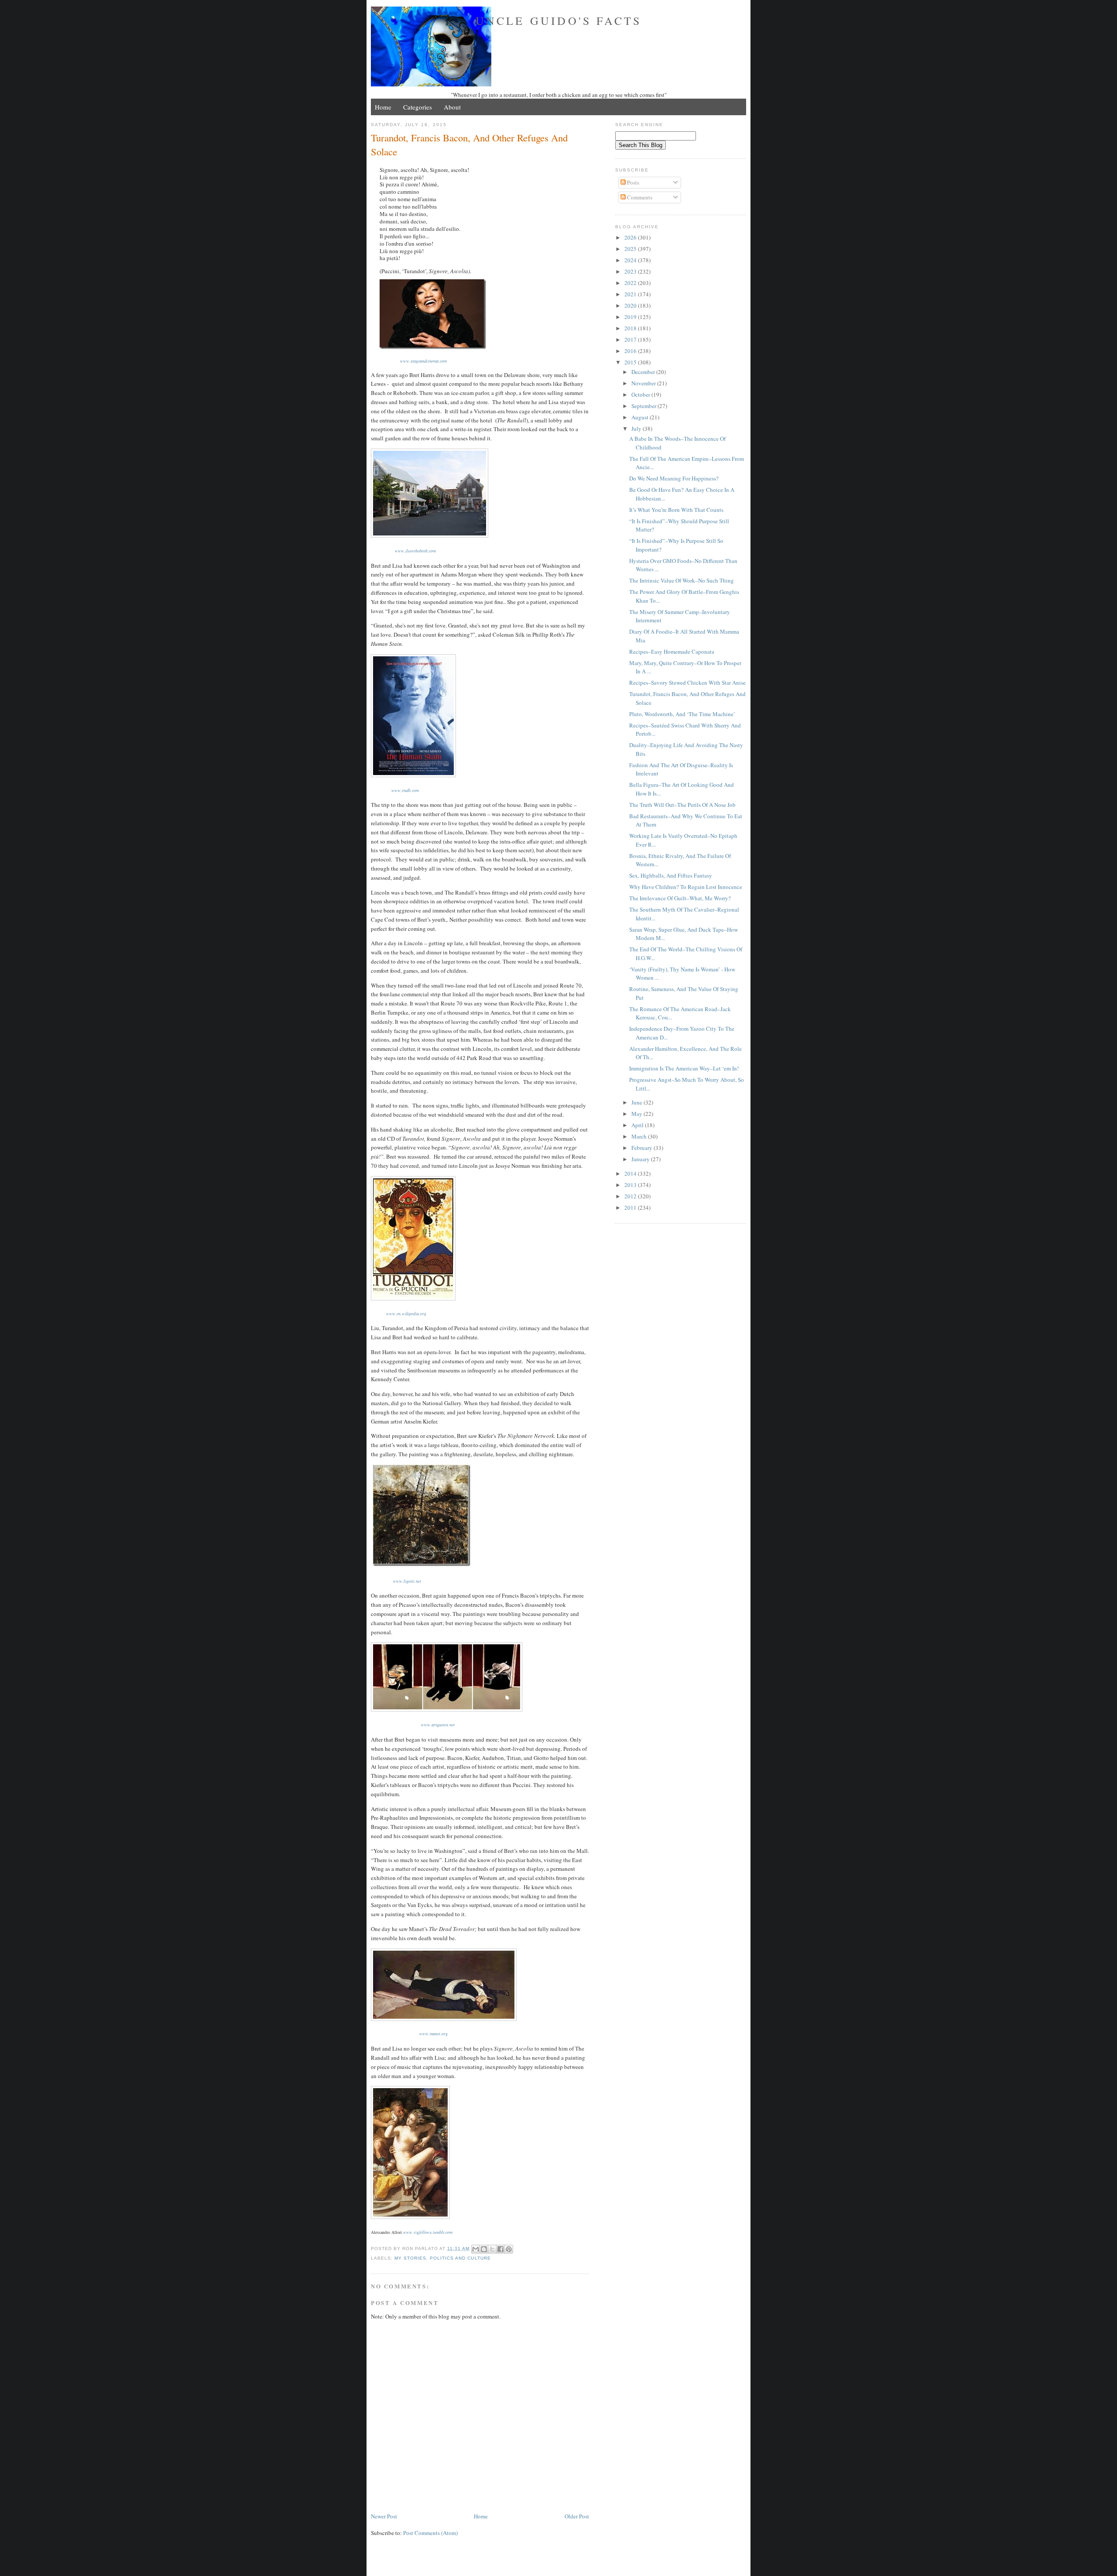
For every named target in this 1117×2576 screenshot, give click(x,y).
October (641, 394)
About (452, 107)
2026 (631, 237)
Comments (639, 197)
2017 (631, 340)
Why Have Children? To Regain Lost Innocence (686, 887)
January (641, 1159)
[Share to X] (492, 2249)
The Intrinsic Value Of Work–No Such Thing (682, 580)
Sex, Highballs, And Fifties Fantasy (671, 875)
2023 (631, 271)
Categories (418, 107)
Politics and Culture (460, 2258)
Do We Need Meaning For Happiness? (674, 478)
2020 (631, 305)
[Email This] (476, 2249)
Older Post (577, 2516)
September (644, 406)
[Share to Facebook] (500, 2249)
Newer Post (384, 2516)
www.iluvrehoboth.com (415, 551)
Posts (632, 182)
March (640, 1136)
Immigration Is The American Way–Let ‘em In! (684, 1068)
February (642, 1148)
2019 (631, 317)
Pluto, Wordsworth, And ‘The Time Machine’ (682, 714)
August (641, 417)
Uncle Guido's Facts (559, 21)
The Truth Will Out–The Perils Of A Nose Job (682, 805)
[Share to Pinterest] (509, 2249)
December (644, 372)
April (638, 1125)
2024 (631, 260)
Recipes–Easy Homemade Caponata (672, 652)
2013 (631, 1185)
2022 (631, 283)
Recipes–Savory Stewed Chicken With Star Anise (687, 683)
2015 (631, 362)
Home (383, 107)
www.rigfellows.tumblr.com (428, 2232)
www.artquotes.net (438, 1725)
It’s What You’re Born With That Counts (676, 510)
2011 (631, 1207)
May (637, 1114)
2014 (631, 1173)
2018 (631, 328)
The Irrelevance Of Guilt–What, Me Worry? (680, 898)
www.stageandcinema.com (423, 361)
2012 (631, 1196)
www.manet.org (433, 2034)
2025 (631, 249)
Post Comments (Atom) (430, 2533)
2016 (631, 351)
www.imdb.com (405, 790)
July (637, 429)
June (637, 1102)
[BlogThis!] (484, 2249)
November (644, 383)
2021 (631, 294)
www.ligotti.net (407, 1581)
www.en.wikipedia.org (406, 1314)
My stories (410, 2258)
